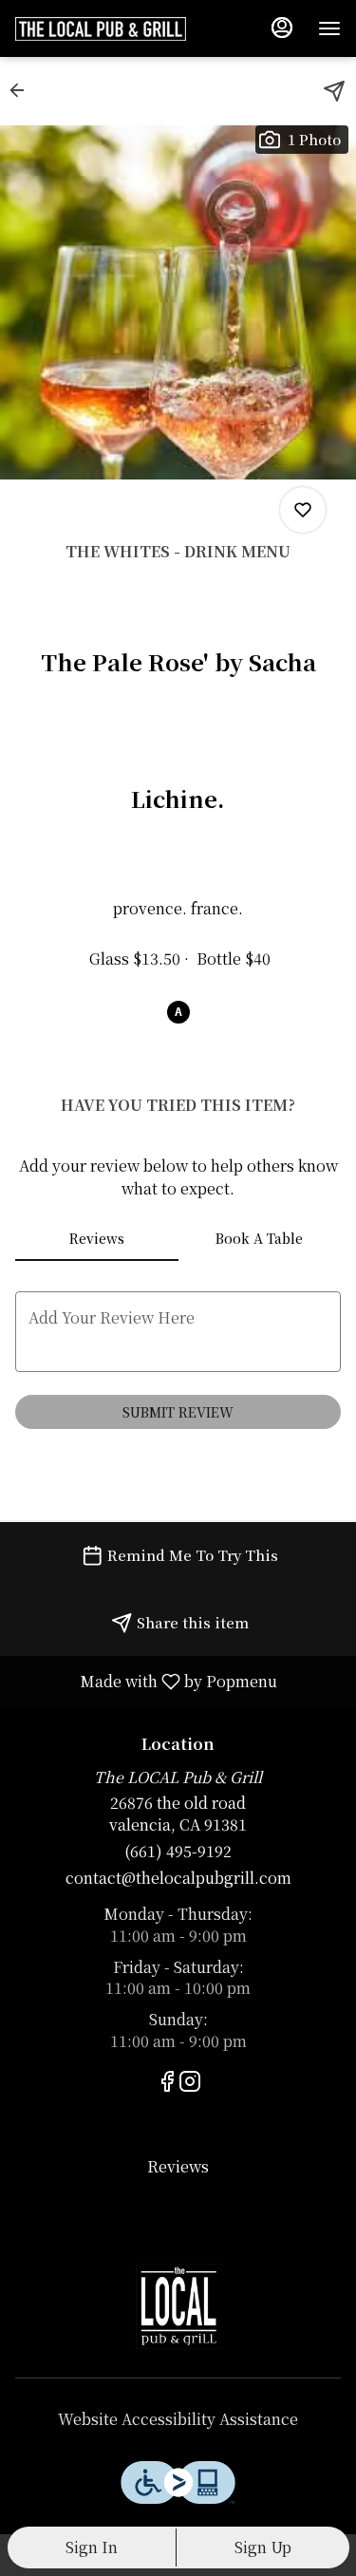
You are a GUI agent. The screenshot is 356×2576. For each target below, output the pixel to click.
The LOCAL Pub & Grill (178, 2306)
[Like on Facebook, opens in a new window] (167, 2083)
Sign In (92, 2547)
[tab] (97, 1238)
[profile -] (282, 28)
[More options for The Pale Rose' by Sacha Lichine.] (303, 510)
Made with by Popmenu (146, 1681)
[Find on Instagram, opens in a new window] (190, 2083)
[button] (23, 90)
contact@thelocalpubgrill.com (178, 1878)
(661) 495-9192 (178, 1852)
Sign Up (263, 2547)
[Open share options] (334, 91)
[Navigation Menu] (329, 28)
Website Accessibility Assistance (178, 2419)
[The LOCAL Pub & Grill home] (101, 28)
